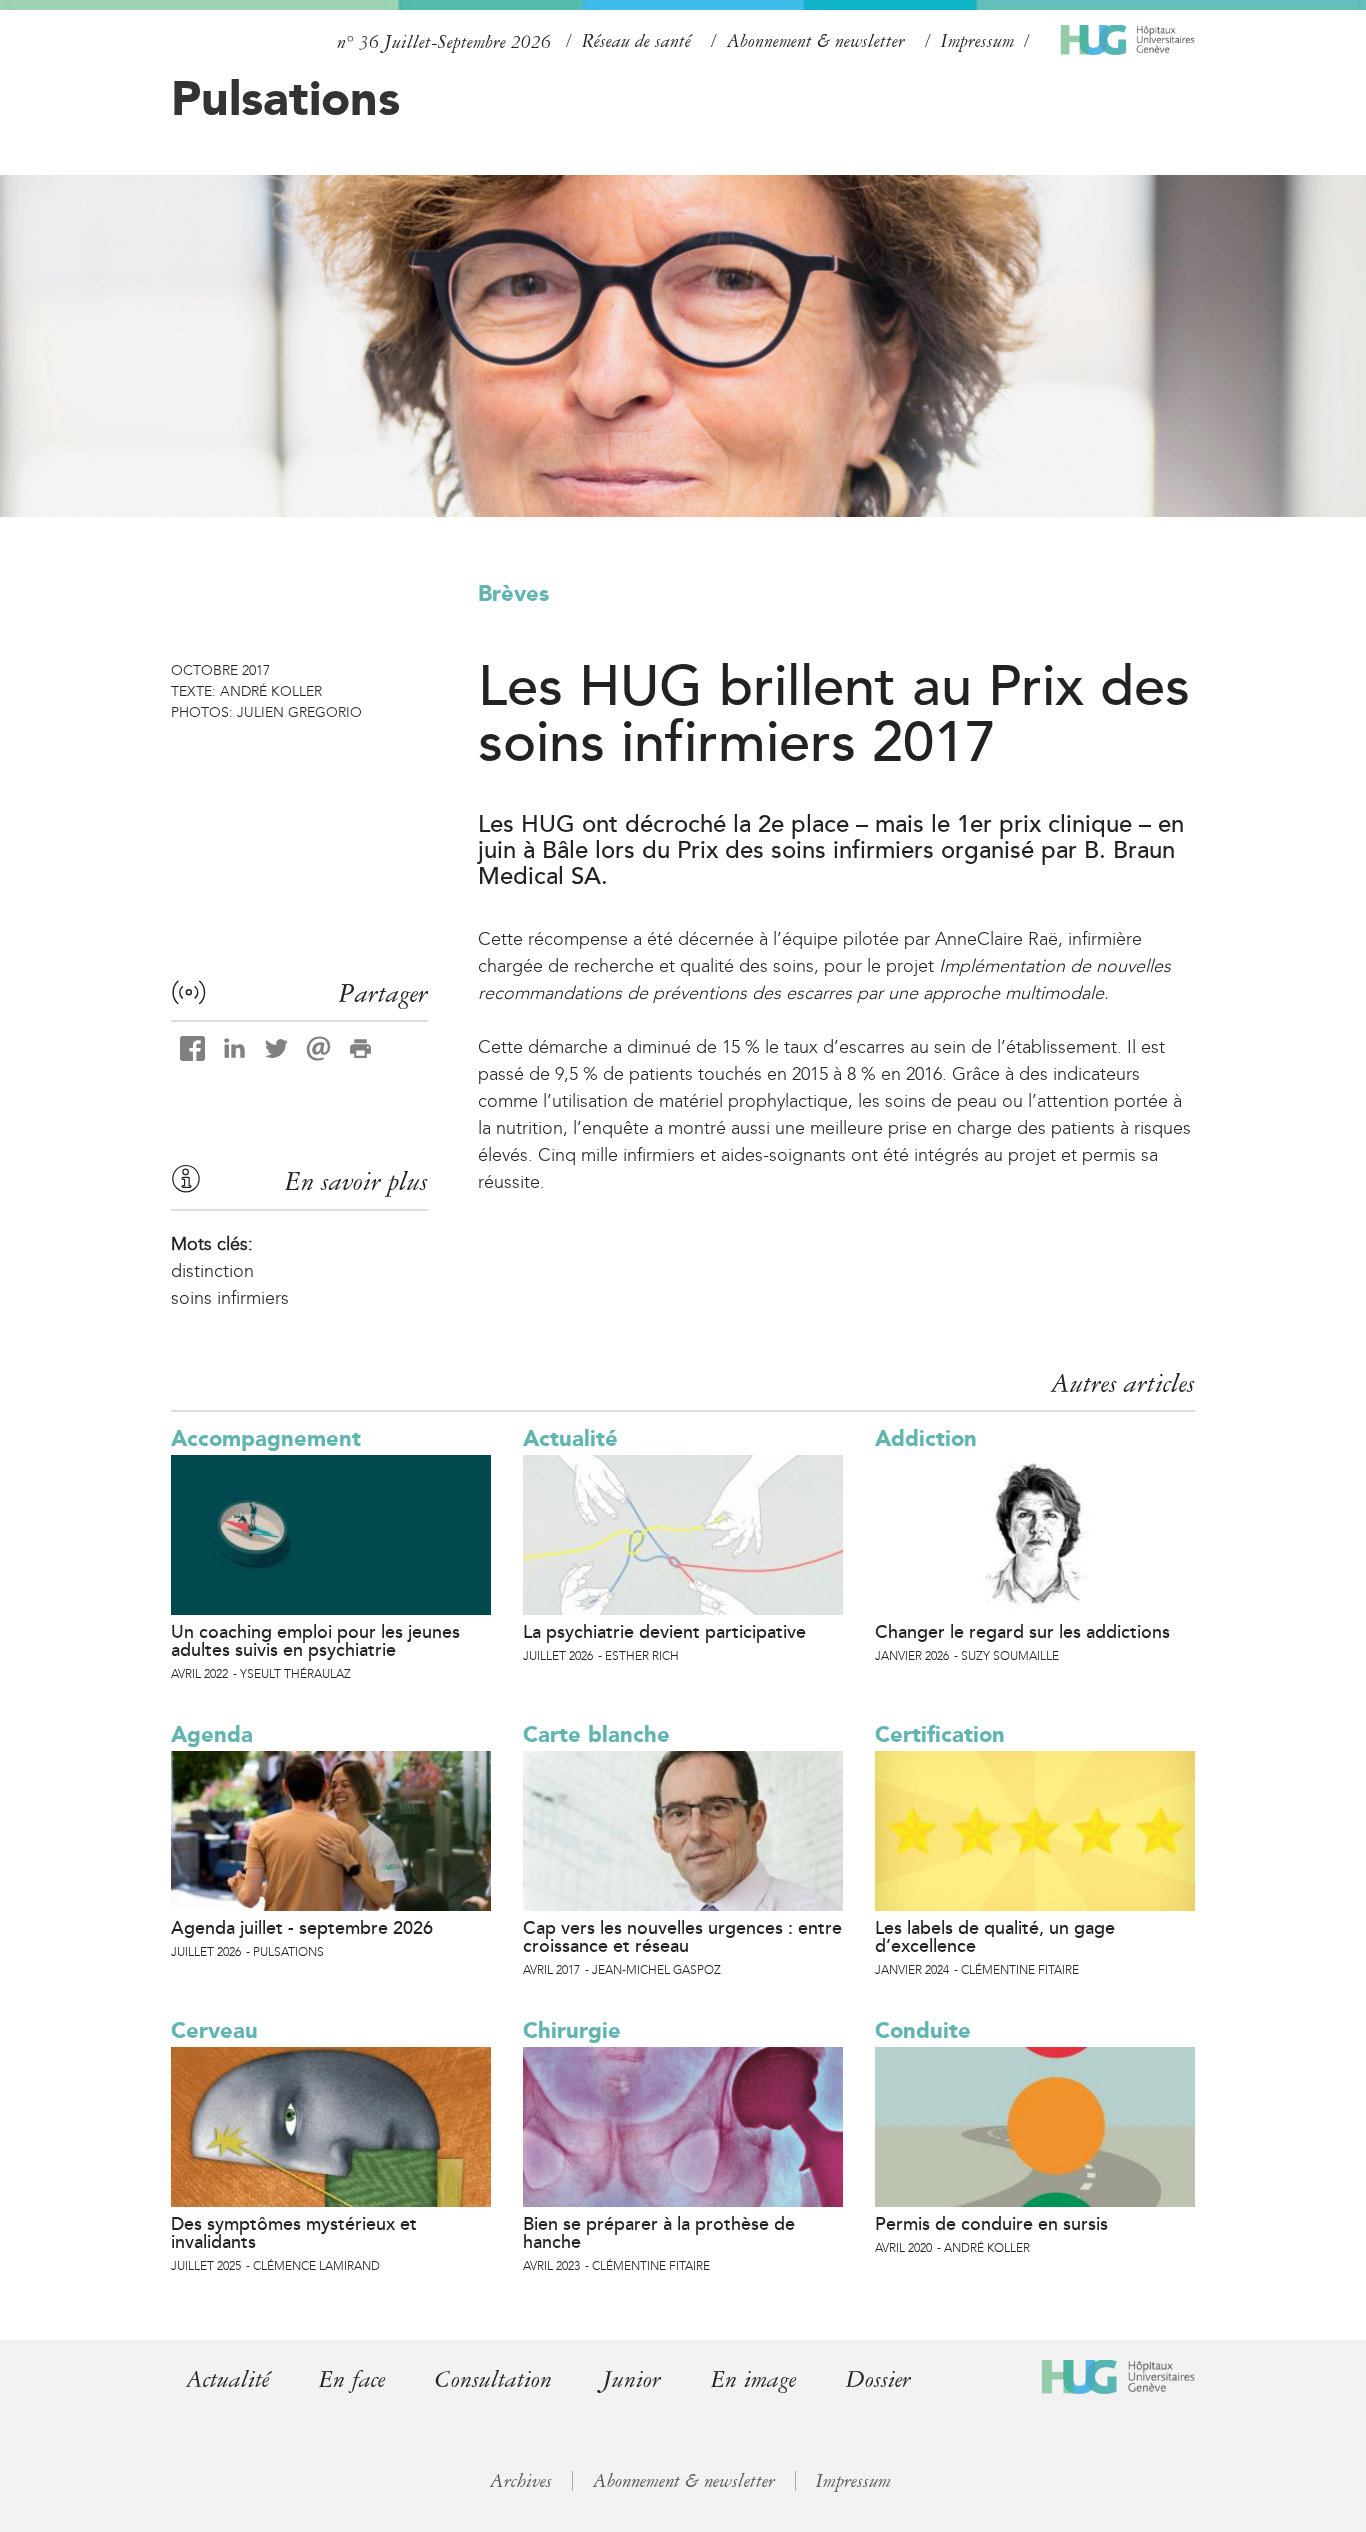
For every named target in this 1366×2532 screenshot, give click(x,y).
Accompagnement (266, 1438)
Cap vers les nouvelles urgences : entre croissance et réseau (682, 1937)
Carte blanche (596, 1734)
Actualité (570, 1438)
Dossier (878, 2379)
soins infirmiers (230, 1298)
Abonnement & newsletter (816, 41)
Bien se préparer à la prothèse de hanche (659, 2233)
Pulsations (285, 98)
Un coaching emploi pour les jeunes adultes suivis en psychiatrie (315, 1641)
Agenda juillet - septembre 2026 (302, 1928)
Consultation (493, 2379)
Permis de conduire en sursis (991, 2224)
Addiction (926, 1438)
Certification (940, 1734)
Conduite (923, 2030)
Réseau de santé (636, 41)
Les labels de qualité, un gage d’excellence (995, 1937)
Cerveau (214, 2030)
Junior (631, 2379)
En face (352, 2379)
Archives (521, 2481)
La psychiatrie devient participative (664, 1632)
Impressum (977, 41)
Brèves (513, 593)
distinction (212, 1271)
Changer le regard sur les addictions (1022, 1632)
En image (753, 2379)
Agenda (212, 1734)
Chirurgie (572, 2030)
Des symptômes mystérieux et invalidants (294, 2233)
